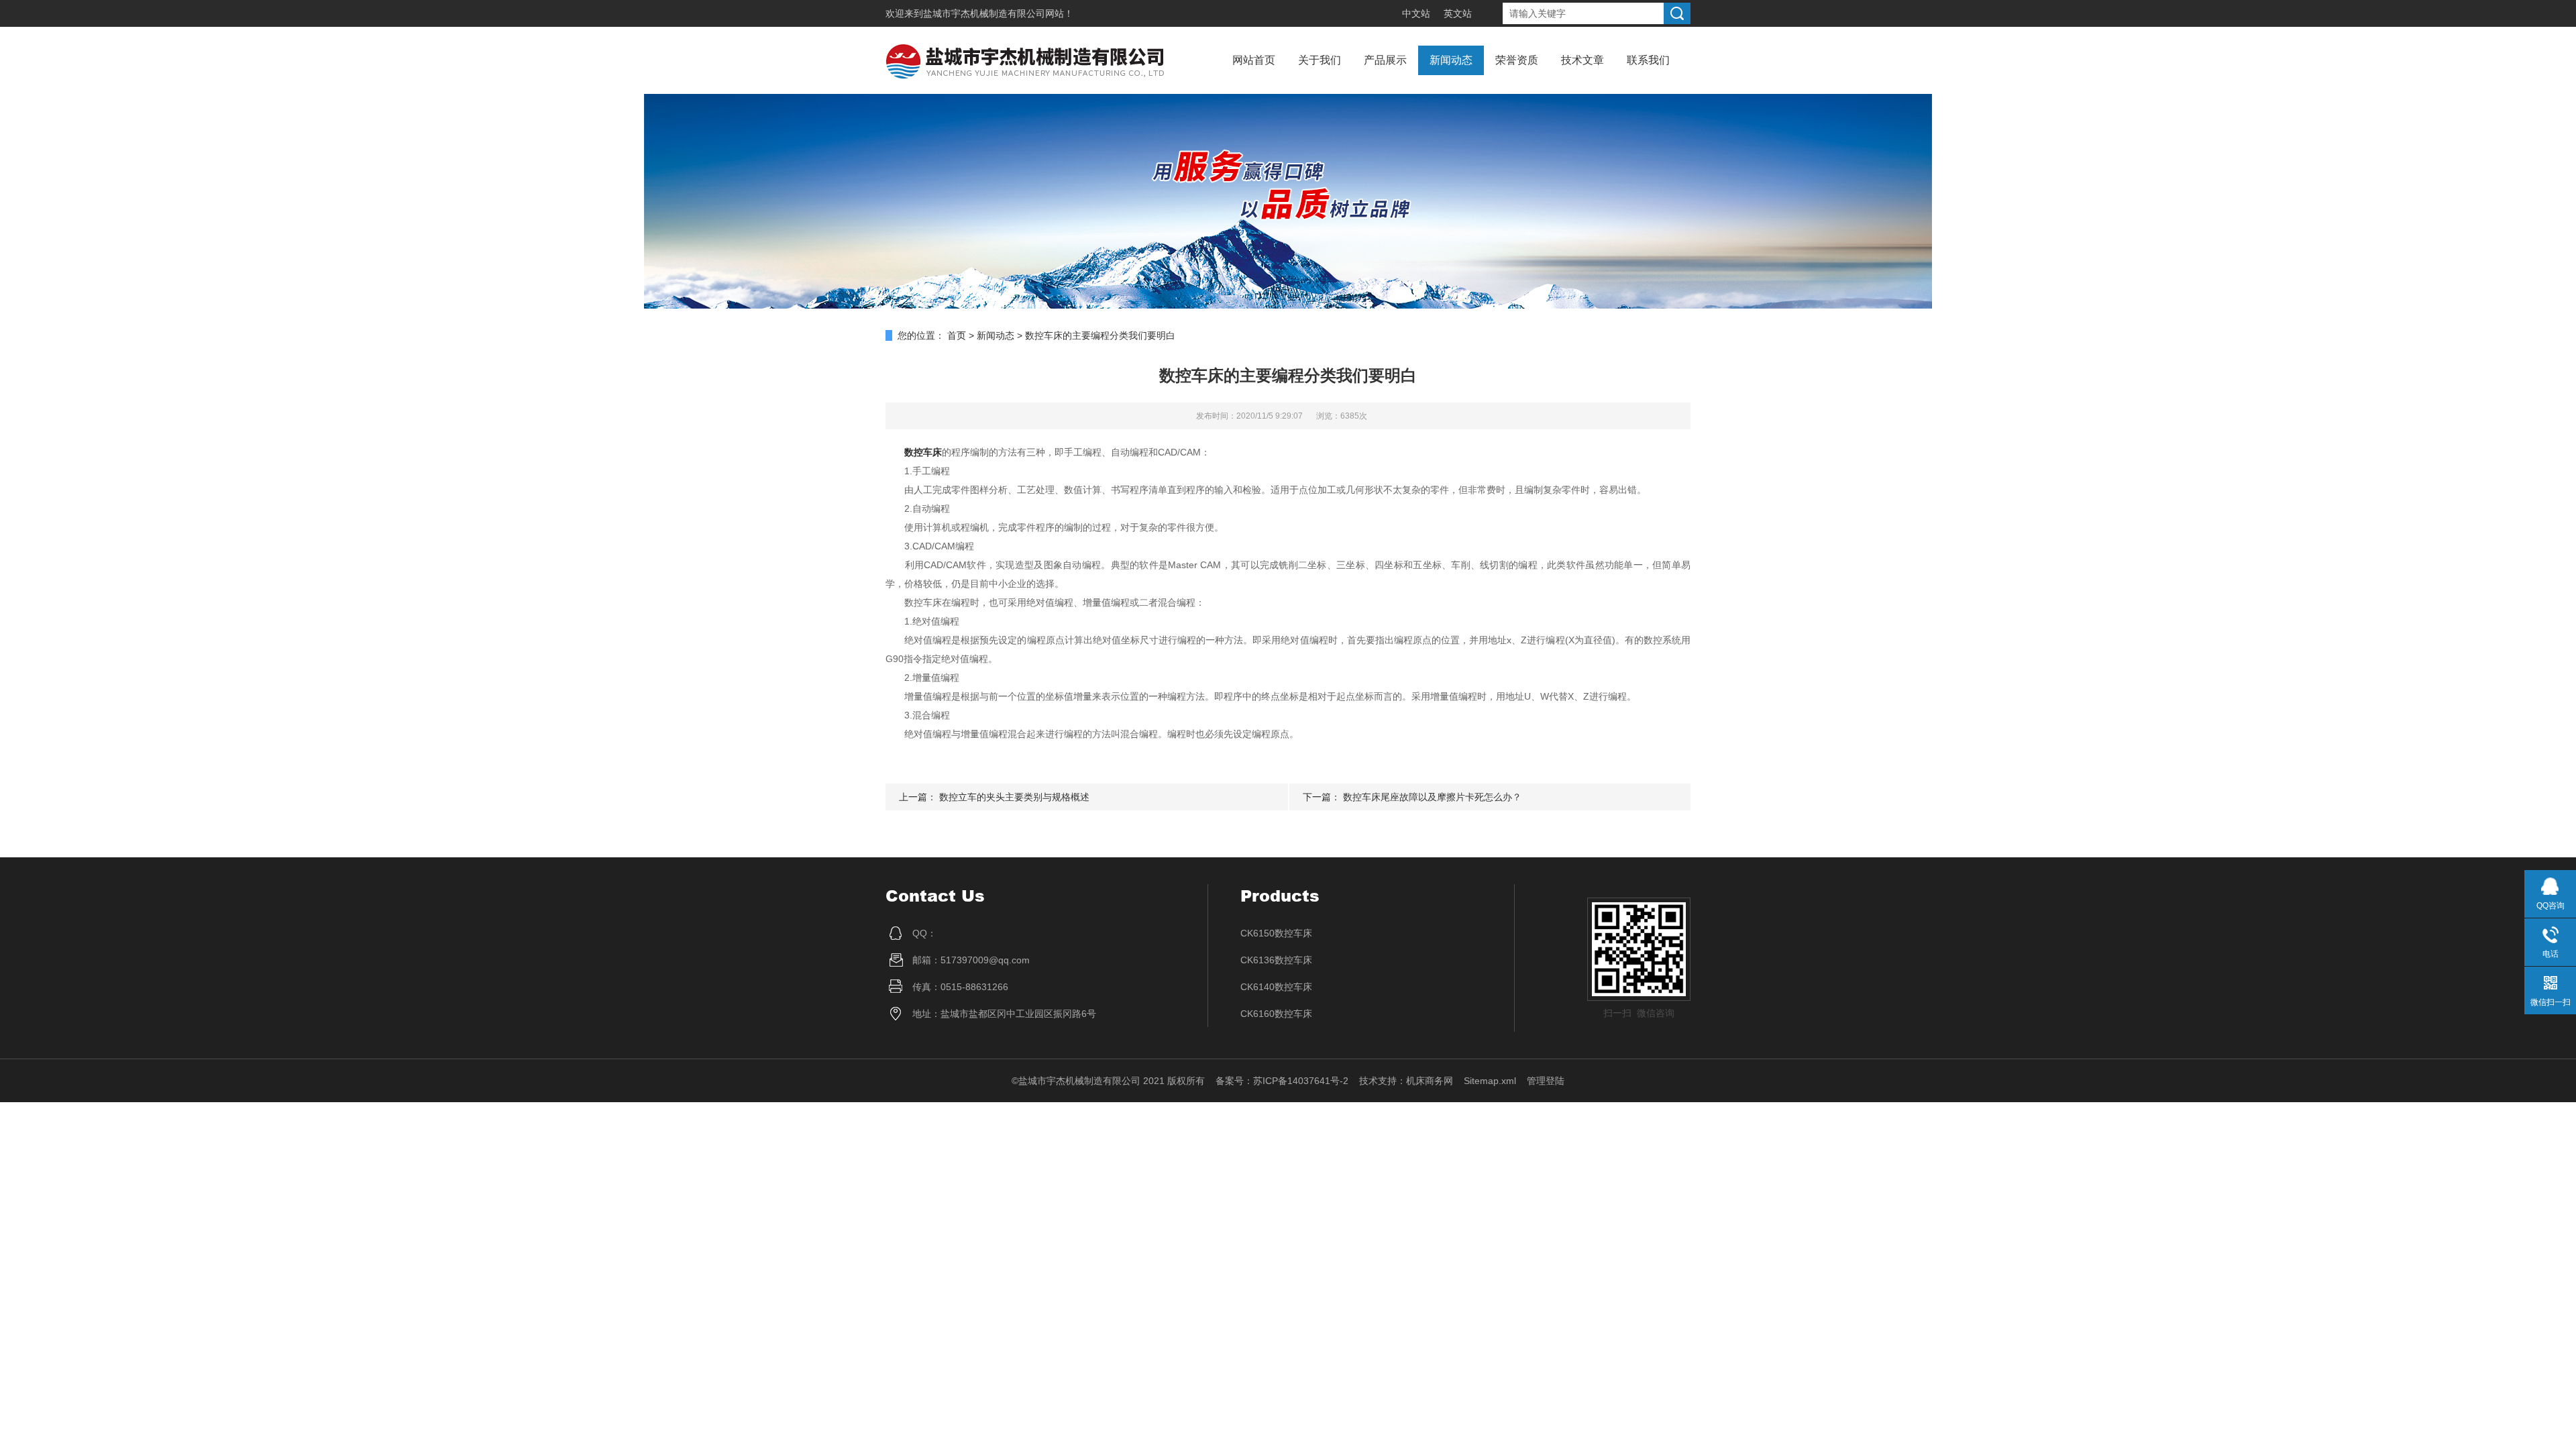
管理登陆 (1546, 1081)
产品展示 (1385, 60)
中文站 (1416, 13)
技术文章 (1582, 60)
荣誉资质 (1517, 60)
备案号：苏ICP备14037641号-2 (1282, 1081)
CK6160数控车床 (1276, 1014)
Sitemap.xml (1490, 1081)
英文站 (1458, 13)
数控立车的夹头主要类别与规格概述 (1014, 797)
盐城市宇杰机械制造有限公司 (984, 13)
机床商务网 (1430, 1081)
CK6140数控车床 (1276, 987)
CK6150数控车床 (1276, 933)
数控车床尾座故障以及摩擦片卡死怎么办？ (1432, 797)
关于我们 (1320, 60)
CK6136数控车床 (1276, 960)
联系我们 (1648, 60)
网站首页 (1254, 60)
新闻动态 (1451, 60)
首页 (957, 335)
